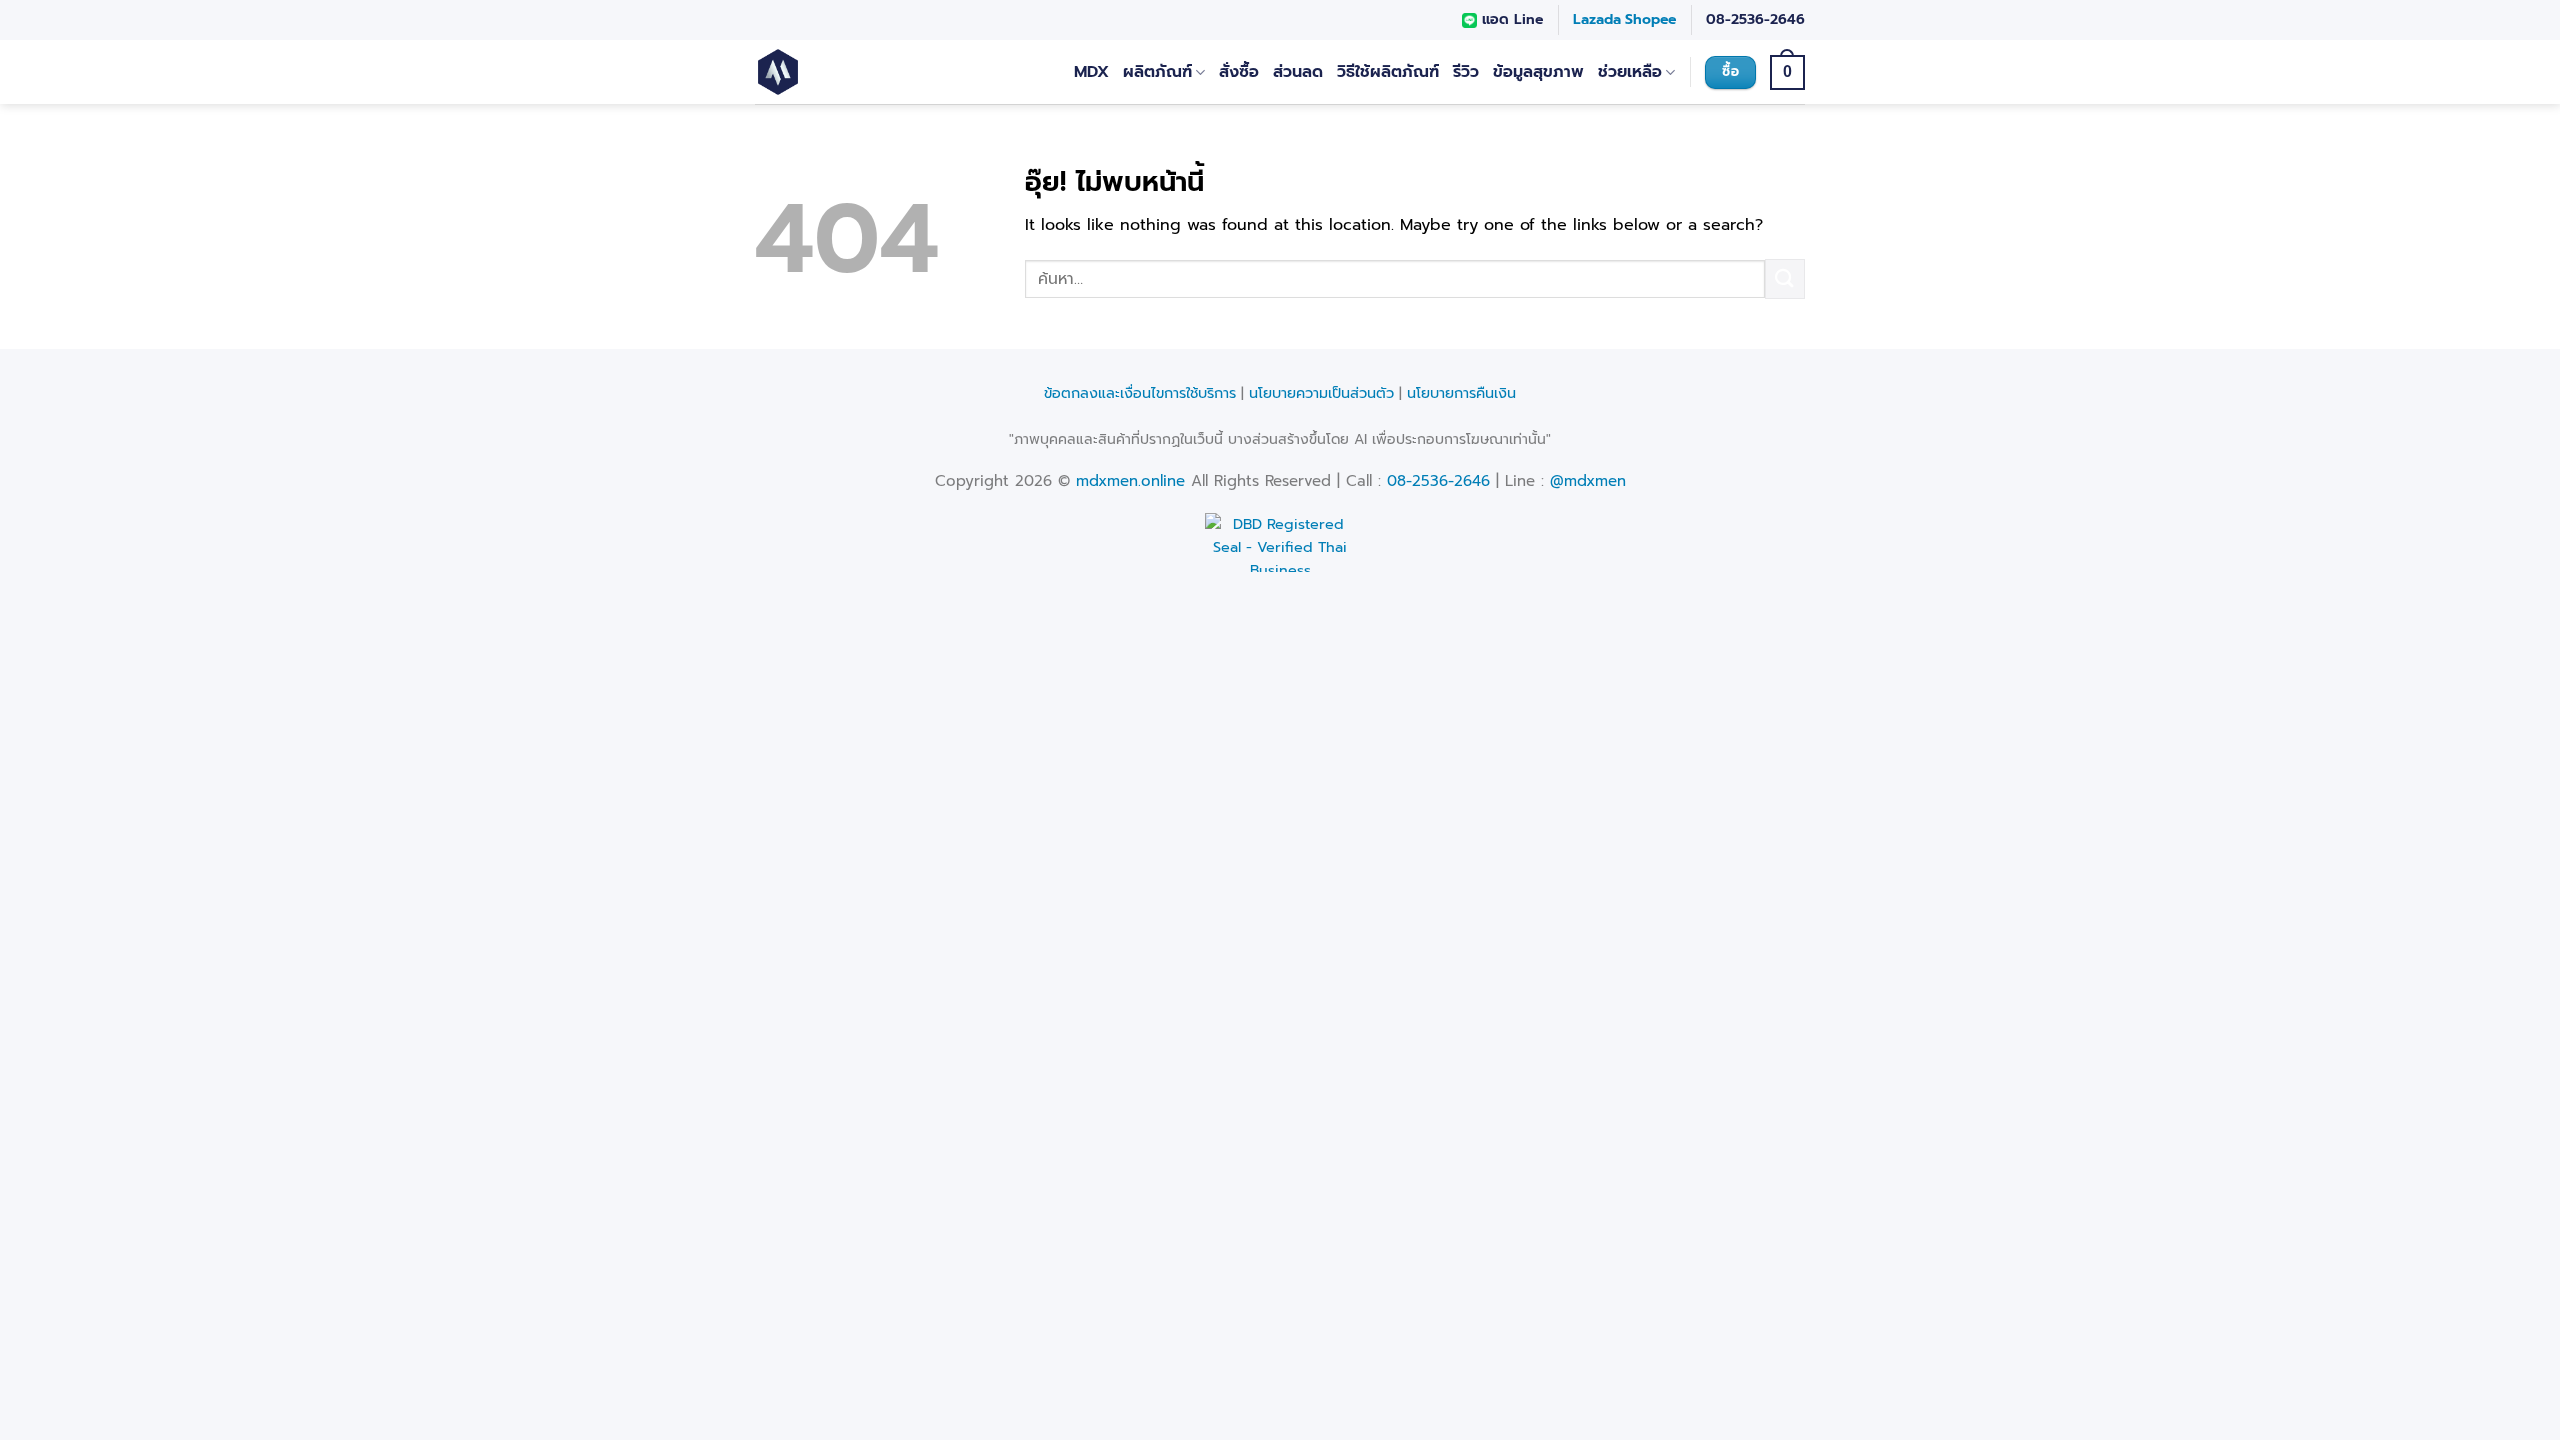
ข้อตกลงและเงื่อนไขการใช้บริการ (1140, 393)
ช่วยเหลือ (1630, 72)
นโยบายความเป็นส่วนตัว (1321, 393)
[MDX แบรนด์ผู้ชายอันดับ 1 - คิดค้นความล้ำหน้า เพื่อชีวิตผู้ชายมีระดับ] (837, 72)
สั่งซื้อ (1239, 72)
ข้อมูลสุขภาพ (1538, 72)
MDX (1091, 72)
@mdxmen (1588, 481)
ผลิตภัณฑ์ (1157, 72)
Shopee (1650, 19)
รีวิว (1466, 72)
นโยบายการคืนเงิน (1461, 393)
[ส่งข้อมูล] (1785, 278)
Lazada (1597, 19)
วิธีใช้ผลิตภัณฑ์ (1388, 72)
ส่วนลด (1298, 72)
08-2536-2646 (1755, 19)
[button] (1787, 72)
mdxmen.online (1130, 481)
